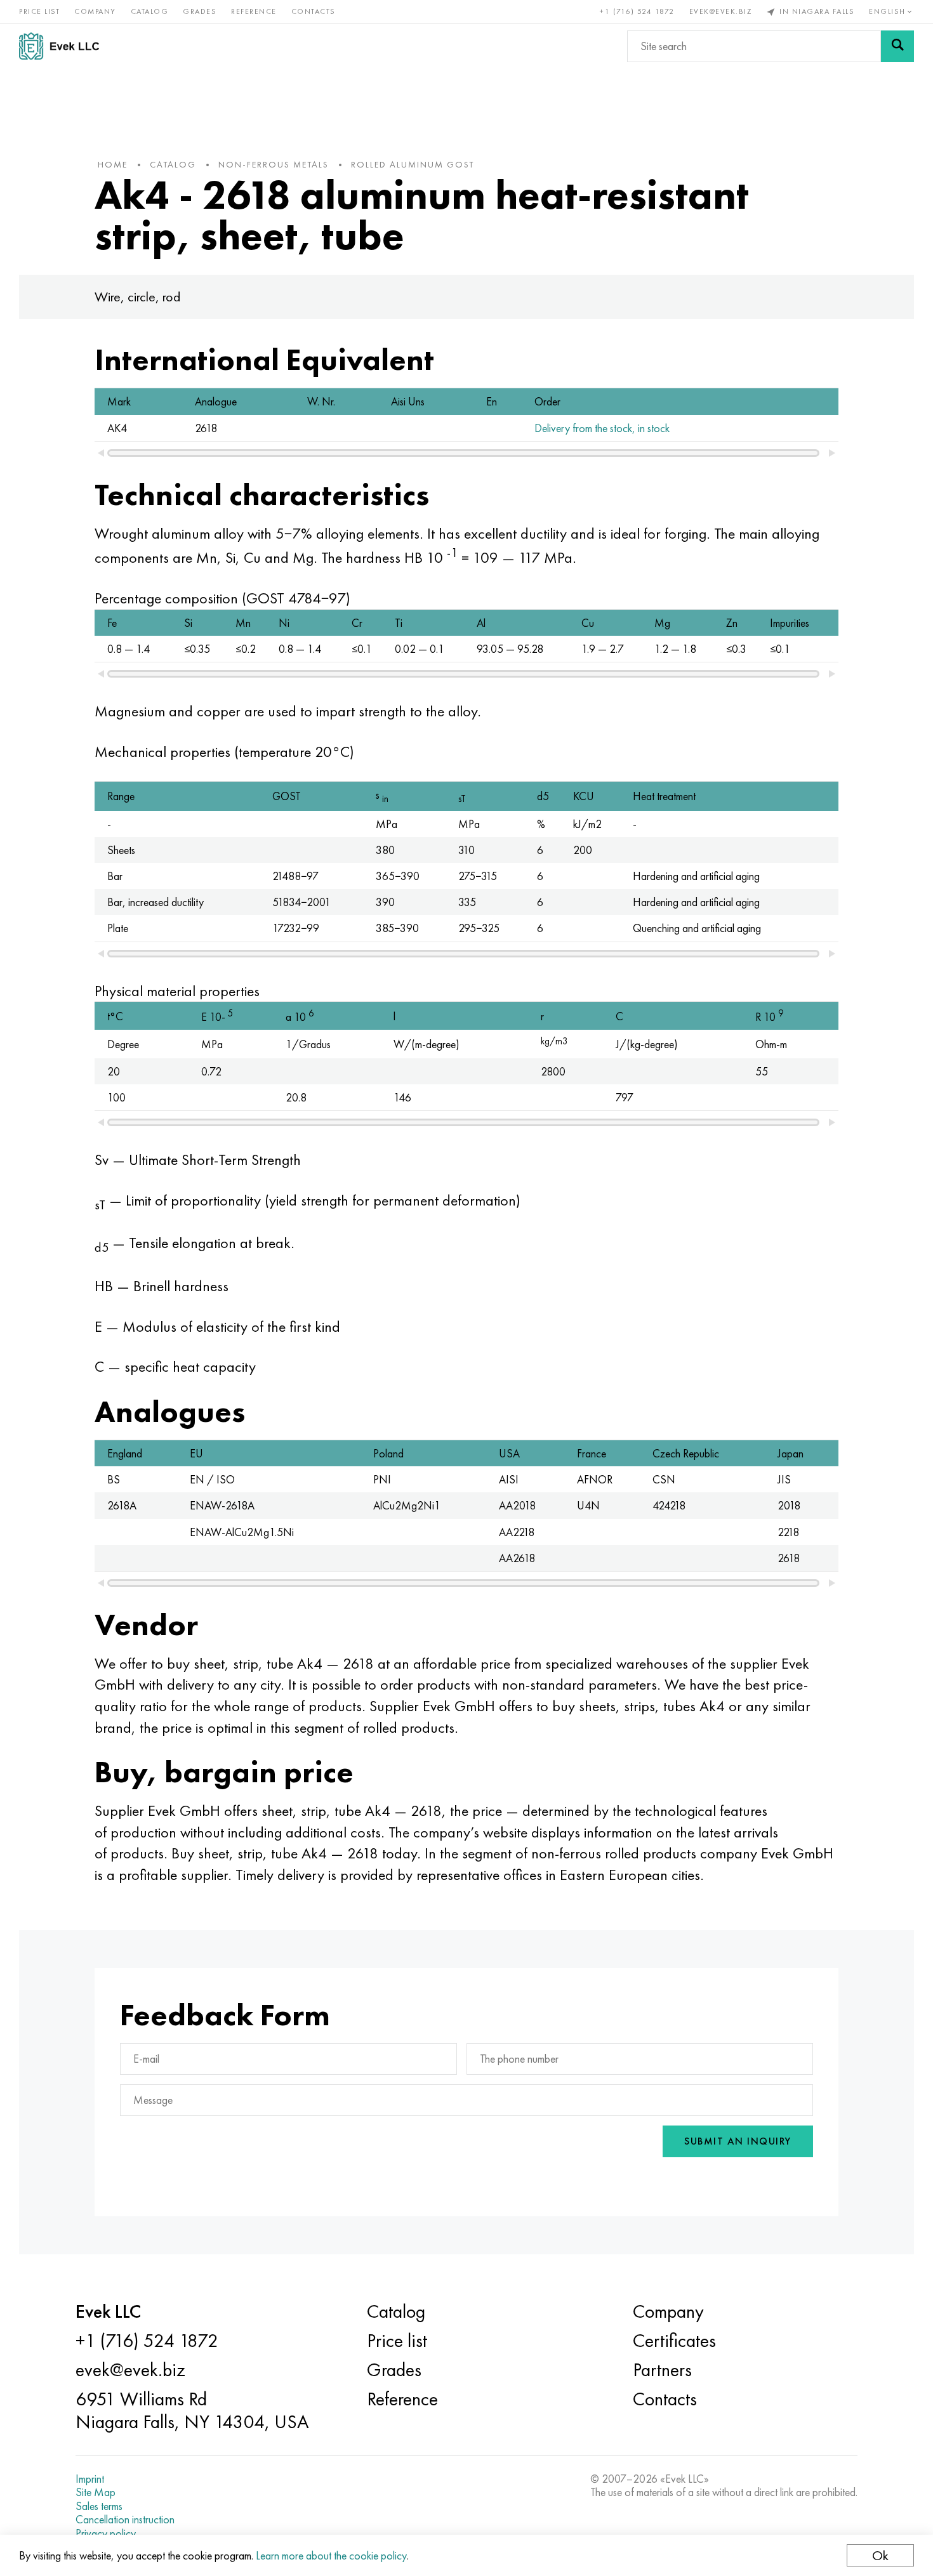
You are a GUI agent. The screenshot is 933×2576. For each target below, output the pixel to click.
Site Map (96, 2492)
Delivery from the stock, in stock (602, 428)
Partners (662, 2370)
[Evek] (64, 46)
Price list (39, 11)
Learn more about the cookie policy (331, 2555)
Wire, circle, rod (138, 297)
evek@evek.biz (721, 11)
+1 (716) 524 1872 (637, 11)
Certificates (674, 2341)
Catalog (150, 11)
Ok (880, 2555)
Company (95, 11)
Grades (200, 11)
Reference (254, 11)
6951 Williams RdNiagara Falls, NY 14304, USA (192, 2410)
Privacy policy (106, 2533)
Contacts (314, 11)
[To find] (897, 46)
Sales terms (99, 2506)
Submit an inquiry (738, 2141)
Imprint (90, 2479)
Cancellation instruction (125, 2520)
